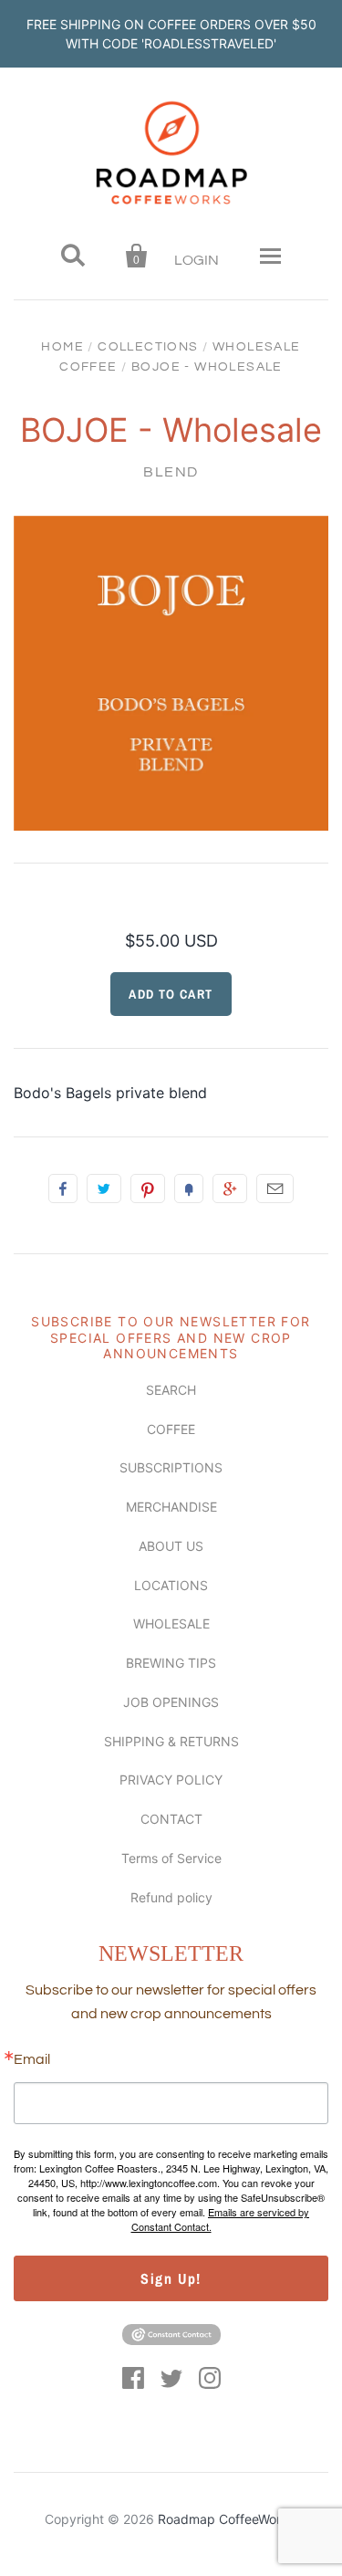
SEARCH (171, 1390)
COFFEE (171, 1429)
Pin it (148, 1189)
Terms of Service (171, 1858)
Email (275, 1189)
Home (62, 347)
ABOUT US (171, 1546)
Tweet (104, 1189)
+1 (230, 1189)
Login (197, 260)
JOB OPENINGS (171, 1702)
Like (63, 1189)
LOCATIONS (171, 1585)
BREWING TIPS (171, 1663)
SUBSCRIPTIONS (171, 1467)
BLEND (171, 472)
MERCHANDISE (171, 1507)
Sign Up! (171, 2278)
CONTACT (171, 1819)
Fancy (189, 1189)
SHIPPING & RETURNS (171, 1741)
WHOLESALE (171, 1623)
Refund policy (171, 1897)
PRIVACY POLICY (171, 1780)
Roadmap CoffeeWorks (226, 2519)
